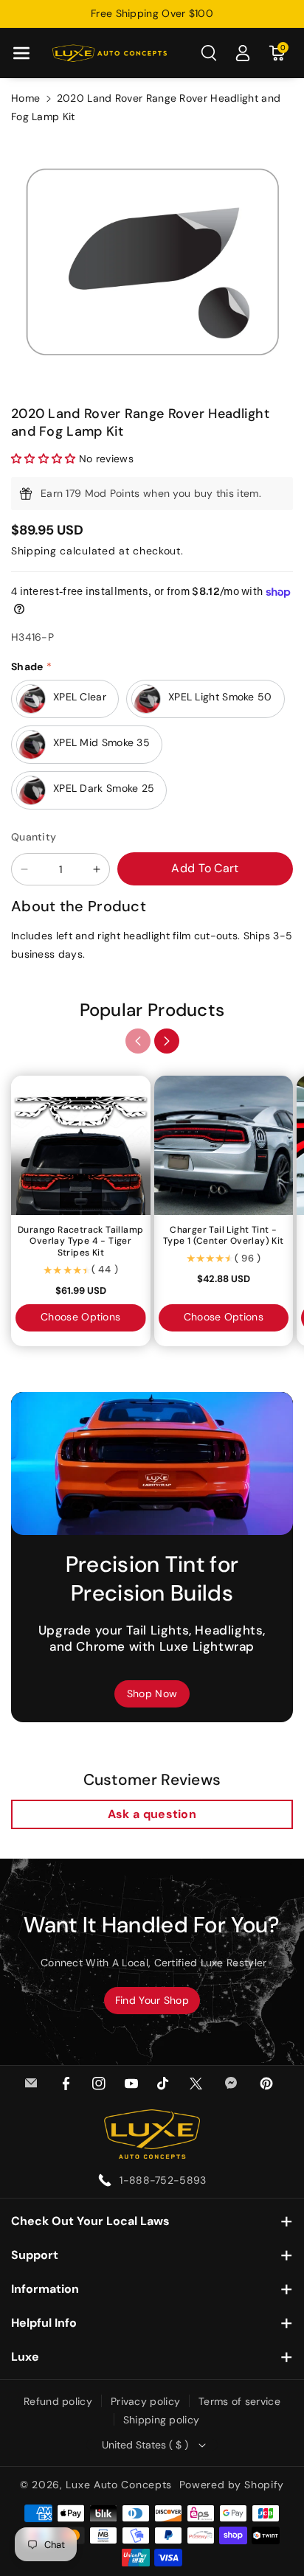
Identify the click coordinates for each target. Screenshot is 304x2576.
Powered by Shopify (232, 2485)
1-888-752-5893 (163, 2180)
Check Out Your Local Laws (90, 2221)
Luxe (25, 2357)
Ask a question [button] (152, 1814)
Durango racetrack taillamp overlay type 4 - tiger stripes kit (80, 1242)
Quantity (34, 837)
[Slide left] (138, 1041)
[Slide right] (167, 1041)
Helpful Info (44, 2323)
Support (35, 2255)
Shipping (34, 551)
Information (45, 2289)
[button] (21, 53)
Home (25, 98)
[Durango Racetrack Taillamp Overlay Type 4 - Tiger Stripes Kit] (81, 1145)
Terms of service (239, 2401)
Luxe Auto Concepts (119, 2485)
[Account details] (243, 53)
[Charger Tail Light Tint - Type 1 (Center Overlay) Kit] (224, 1145)
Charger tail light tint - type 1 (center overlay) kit (224, 1236)
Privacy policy (145, 2401)
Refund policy (58, 2401)
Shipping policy (162, 2420)
